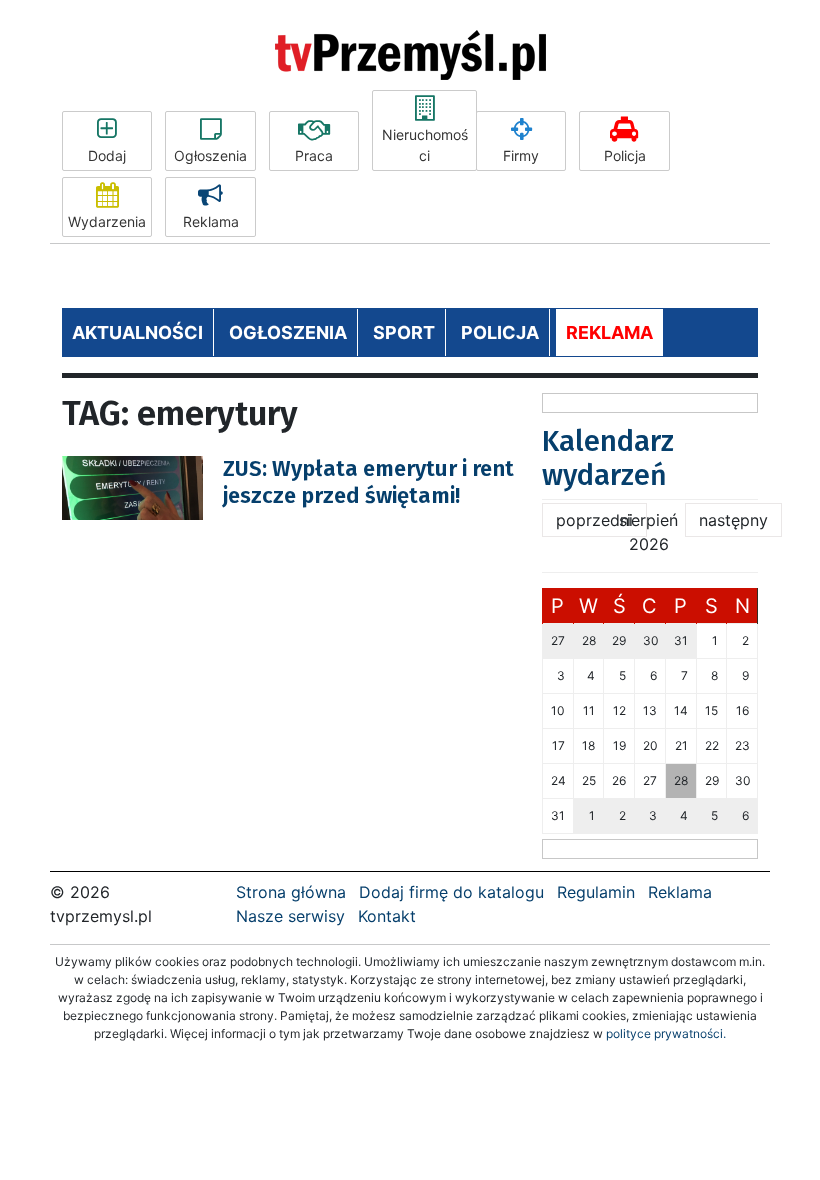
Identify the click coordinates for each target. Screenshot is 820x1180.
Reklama (211, 221)
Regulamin (596, 892)
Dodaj (107, 155)
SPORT (404, 332)
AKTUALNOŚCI (137, 332)
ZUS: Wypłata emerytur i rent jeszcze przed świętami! (368, 481)
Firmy (521, 155)
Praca (314, 155)
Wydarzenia (107, 221)
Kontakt (387, 916)
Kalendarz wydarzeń (608, 458)
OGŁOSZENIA (288, 332)
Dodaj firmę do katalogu (451, 892)
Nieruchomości (425, 145)
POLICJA (500, 332)
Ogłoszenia (210, 155)
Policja (625, 155)
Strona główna (291, 892)
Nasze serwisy (290, 916)
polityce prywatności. (666, 1033)
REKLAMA (609, 332)
